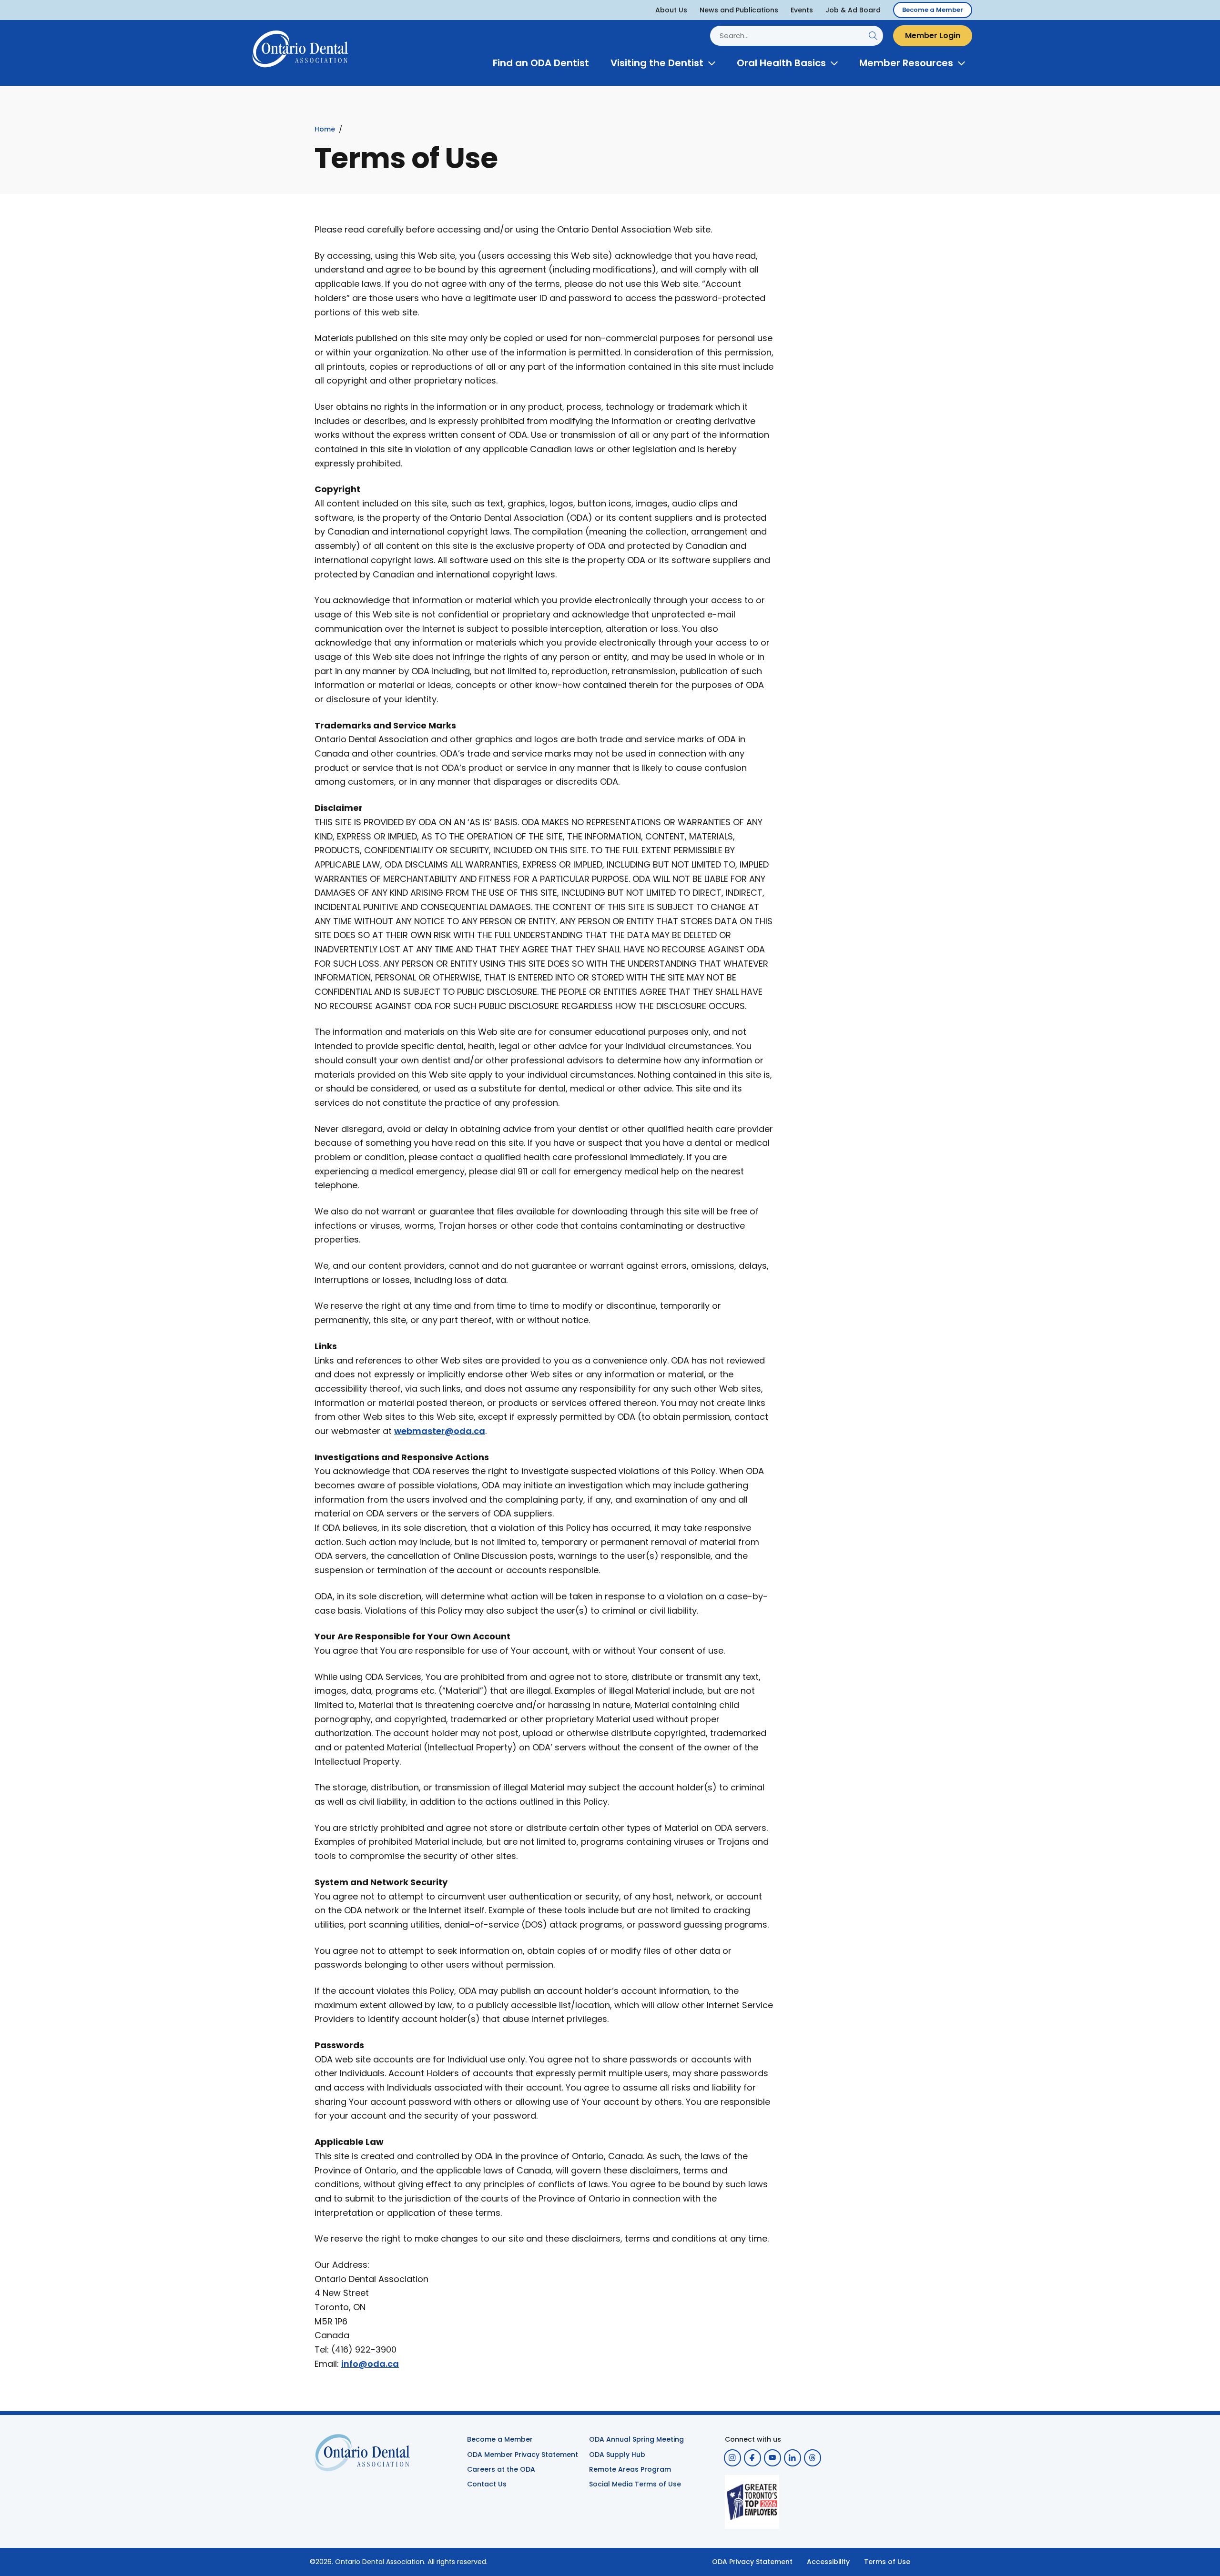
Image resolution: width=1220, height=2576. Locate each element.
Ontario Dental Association (380, 2562)
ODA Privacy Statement (752, 2562)
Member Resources (906, 63)
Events (802, 10)
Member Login (933, 35)
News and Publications (739, 10)
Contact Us (487, 2484)
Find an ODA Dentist (541, 63)
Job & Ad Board (853, 10)
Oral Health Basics (781, 63)
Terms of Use (887, 2562)
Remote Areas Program (630, 2469)
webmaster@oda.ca (440, 1431)
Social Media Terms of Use (635, 2484)
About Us (671, 10)
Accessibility (828, 2562)
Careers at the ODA (501, 2469)
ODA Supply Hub (617, 2455)
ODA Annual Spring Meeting (636, 2439)
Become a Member (933, 10)
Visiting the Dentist (657, 63)
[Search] (873, 35)
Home (325, 129)
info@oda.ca (370, 2364)
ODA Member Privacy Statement (523, 2455)
